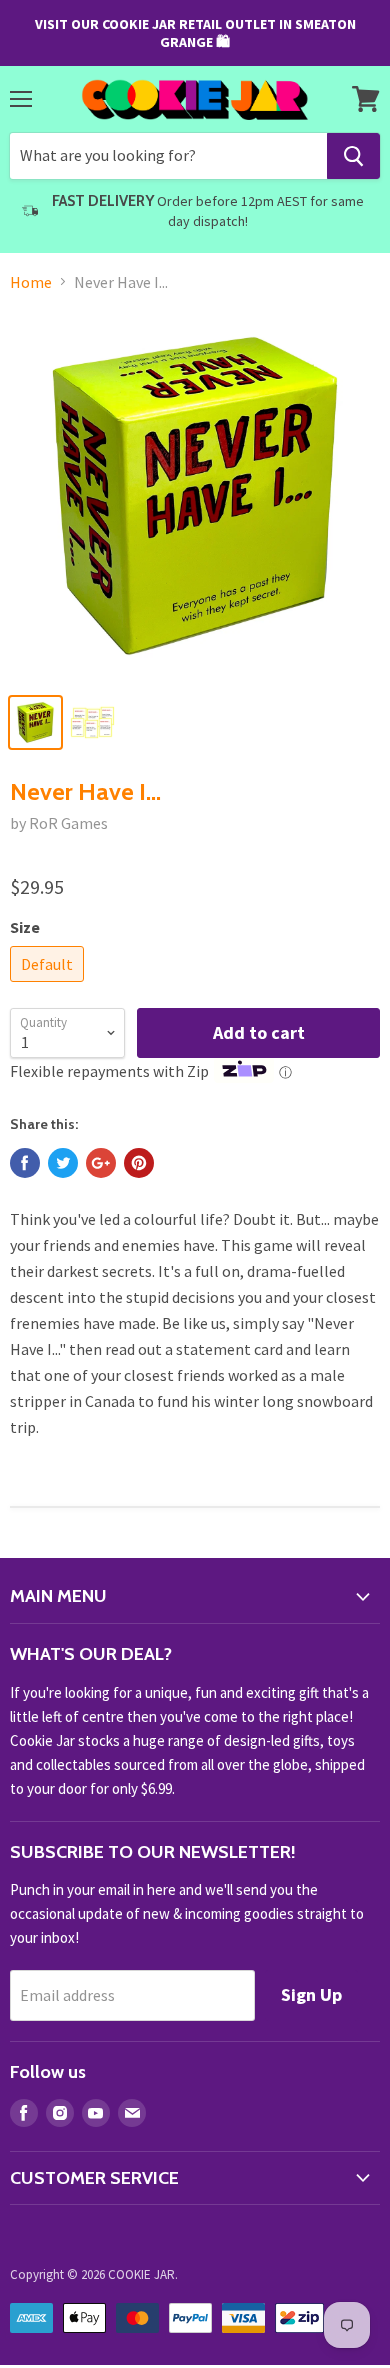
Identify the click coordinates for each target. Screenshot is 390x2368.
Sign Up (311, 1994)
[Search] (353, 156)
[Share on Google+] (101, 1163)
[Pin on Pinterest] (139, 1163)
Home (31, 282)
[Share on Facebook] (25, 1163)
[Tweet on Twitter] (63, 1163)
